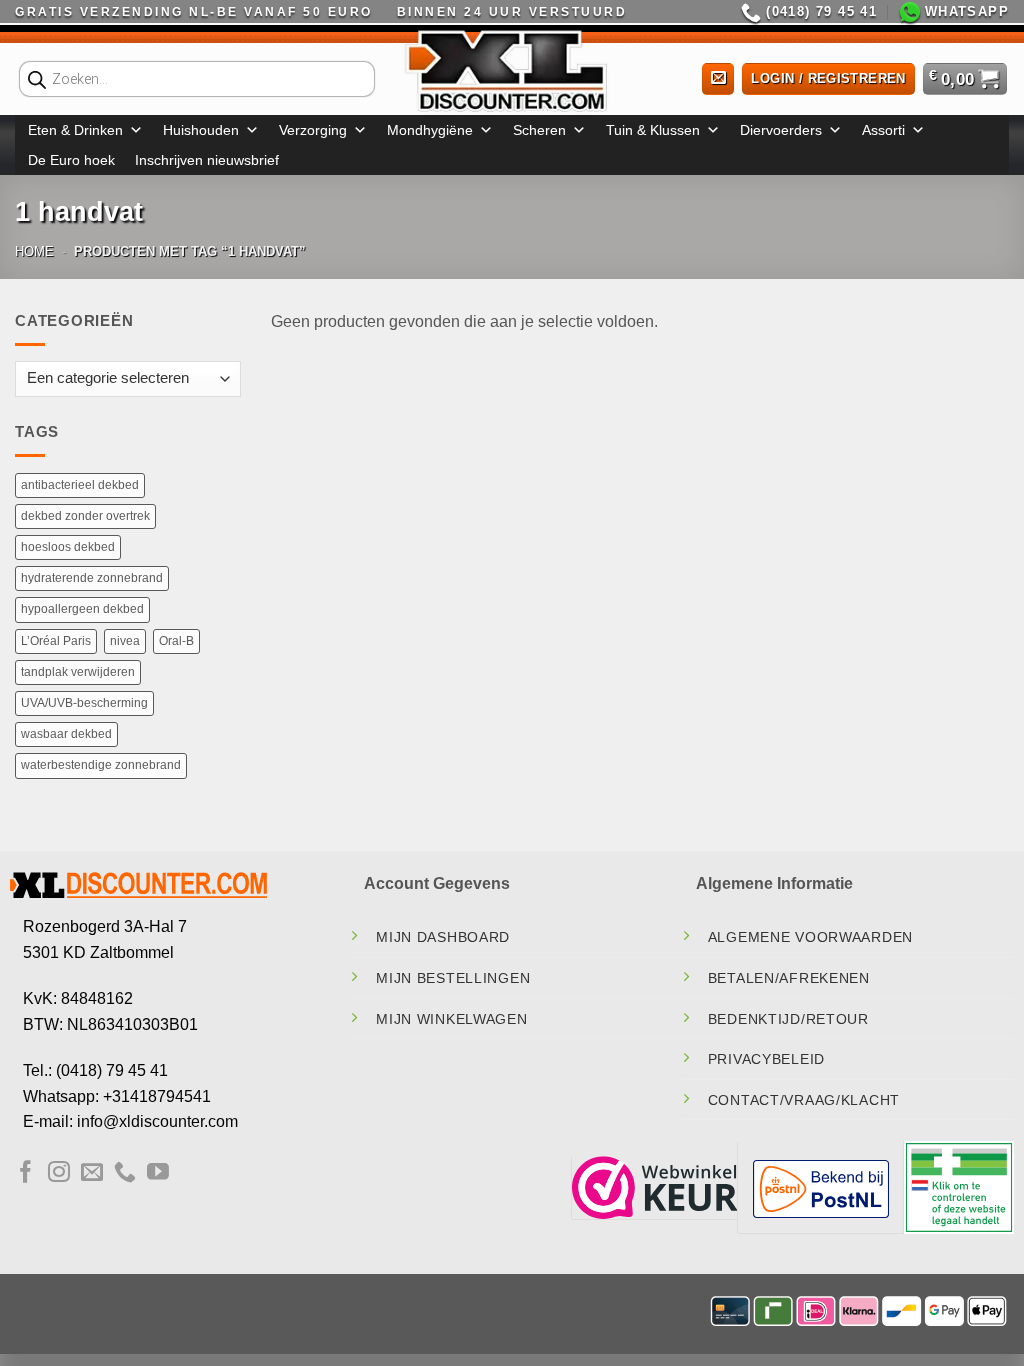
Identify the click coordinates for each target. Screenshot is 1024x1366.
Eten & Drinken (75, 130)
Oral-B (176, 641)
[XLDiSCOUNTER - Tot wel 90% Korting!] (512, 70)
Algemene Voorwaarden (810, 937)
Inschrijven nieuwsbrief (207, 160)
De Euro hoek (71, 160)
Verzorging (313, 130)
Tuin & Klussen (653, 130)
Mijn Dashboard (443, 937)
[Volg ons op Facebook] (26, 1173)
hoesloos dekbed (68, 547)
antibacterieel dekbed (80, 485)
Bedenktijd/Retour (788, 1019)
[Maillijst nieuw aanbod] (718, 79)
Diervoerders (781, 130)
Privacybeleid (766, 1059)
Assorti (883, 130)
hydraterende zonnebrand (92, 578)
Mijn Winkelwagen (452, 1019)
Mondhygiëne (430, 130)
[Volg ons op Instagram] (59, 1173)
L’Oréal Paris (56, 641)
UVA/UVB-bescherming (84, 703)
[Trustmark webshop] (655, 1186)
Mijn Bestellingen (453, 978)
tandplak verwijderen (78, 672)
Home (34, 251)
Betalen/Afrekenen (789, 978)
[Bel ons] (125, 1173)
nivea (125, 641)
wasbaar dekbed (66, 734)
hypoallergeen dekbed (82, 609)
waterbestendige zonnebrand (101, 765)
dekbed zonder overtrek (85, 516)
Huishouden (201, 130)
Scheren (539, 130)
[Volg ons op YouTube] (158, 1173)
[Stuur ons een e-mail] (92, 1173)
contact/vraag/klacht (804, 1100)
